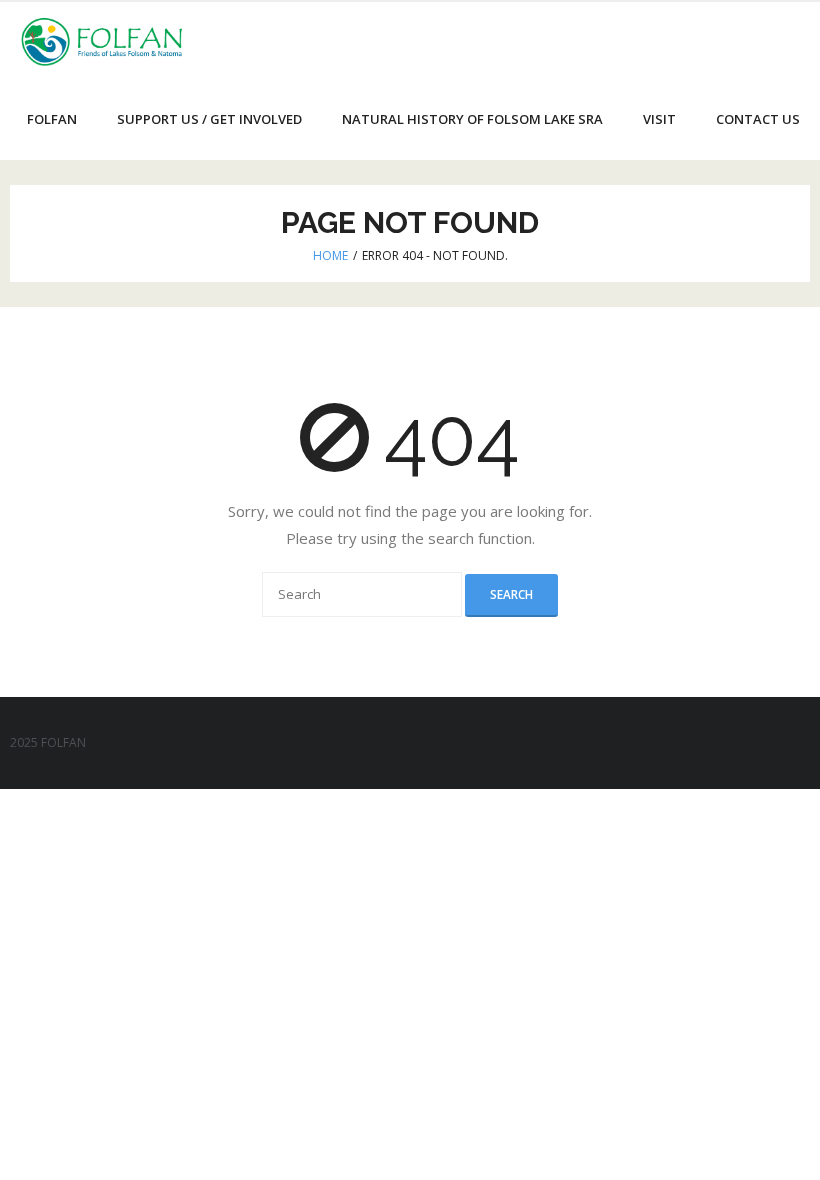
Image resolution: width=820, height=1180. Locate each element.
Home (330, 255)
